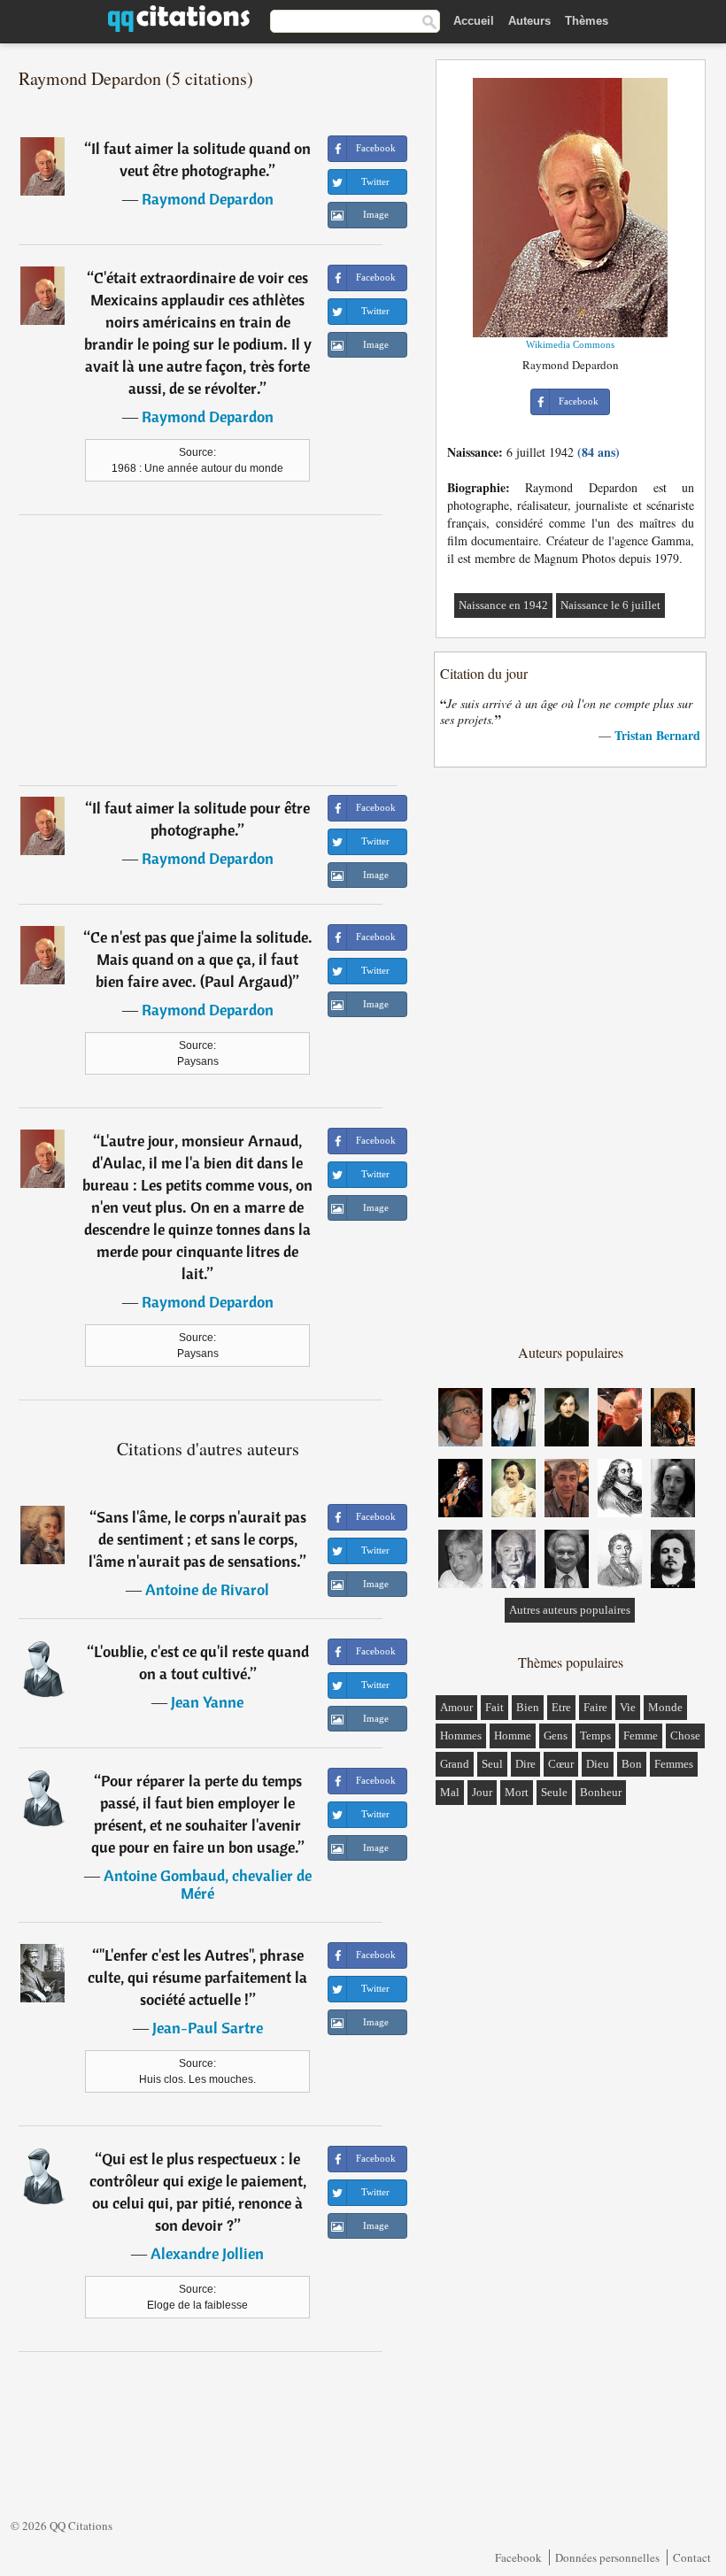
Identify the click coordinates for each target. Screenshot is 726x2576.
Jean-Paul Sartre (208, 2028)
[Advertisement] (208, 650)
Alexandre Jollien (207, 2253)
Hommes (461, 1735)
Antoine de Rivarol (207, 1589)
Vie (628, 1707)
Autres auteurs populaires (570, 1610)
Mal (450, 1792)
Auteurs (529, 21)
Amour (456, 1707)
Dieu (598, 1764)
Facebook (518, 2557)
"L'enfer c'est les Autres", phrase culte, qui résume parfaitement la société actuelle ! (197, 1977)
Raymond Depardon (208, 199)
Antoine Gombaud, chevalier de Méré (208, 1884)
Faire (595, 1707)
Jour (482, 1792)
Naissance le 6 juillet (610, 605)
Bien (528, 1707)
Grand (455, 1764)
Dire (525, 1764)
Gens (556, 1735)
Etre (561, 1707)
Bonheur (601, 1792)
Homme (513, 1735)
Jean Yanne (207, 1702)
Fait (494, 1707)
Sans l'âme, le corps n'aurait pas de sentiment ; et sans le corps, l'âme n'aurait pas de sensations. (197, 1539)
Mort (517, 1792)
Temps (595, 1735)
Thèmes (587, 21)
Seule (554, 1792)
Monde (665, 1707)
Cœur (561, 1764)
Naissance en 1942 (503, 605)
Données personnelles (607, 2557)
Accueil (474, 21)
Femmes (674, 1764)
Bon (632, 1764)
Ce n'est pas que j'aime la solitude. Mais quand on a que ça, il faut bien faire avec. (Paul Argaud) (201, 959)
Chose (685, 1735)
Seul (492, 1764)
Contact (692, 2557)
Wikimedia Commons (570, 344)
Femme (641, 1735)
